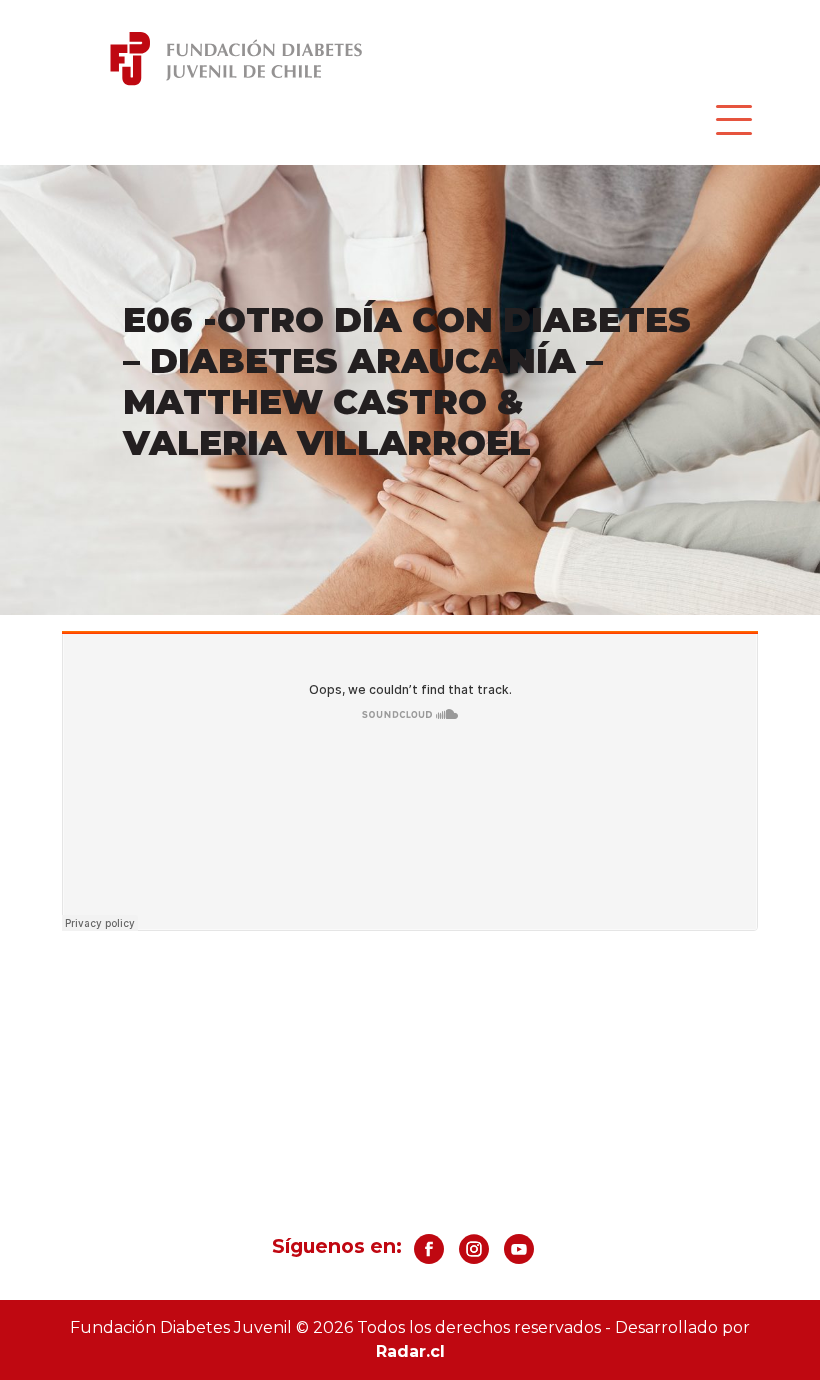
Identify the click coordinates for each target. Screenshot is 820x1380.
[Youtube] (519, 1256)
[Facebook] (429, 1256)
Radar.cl (410, 1351)
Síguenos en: (337, 1246)
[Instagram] (474, 1256)
